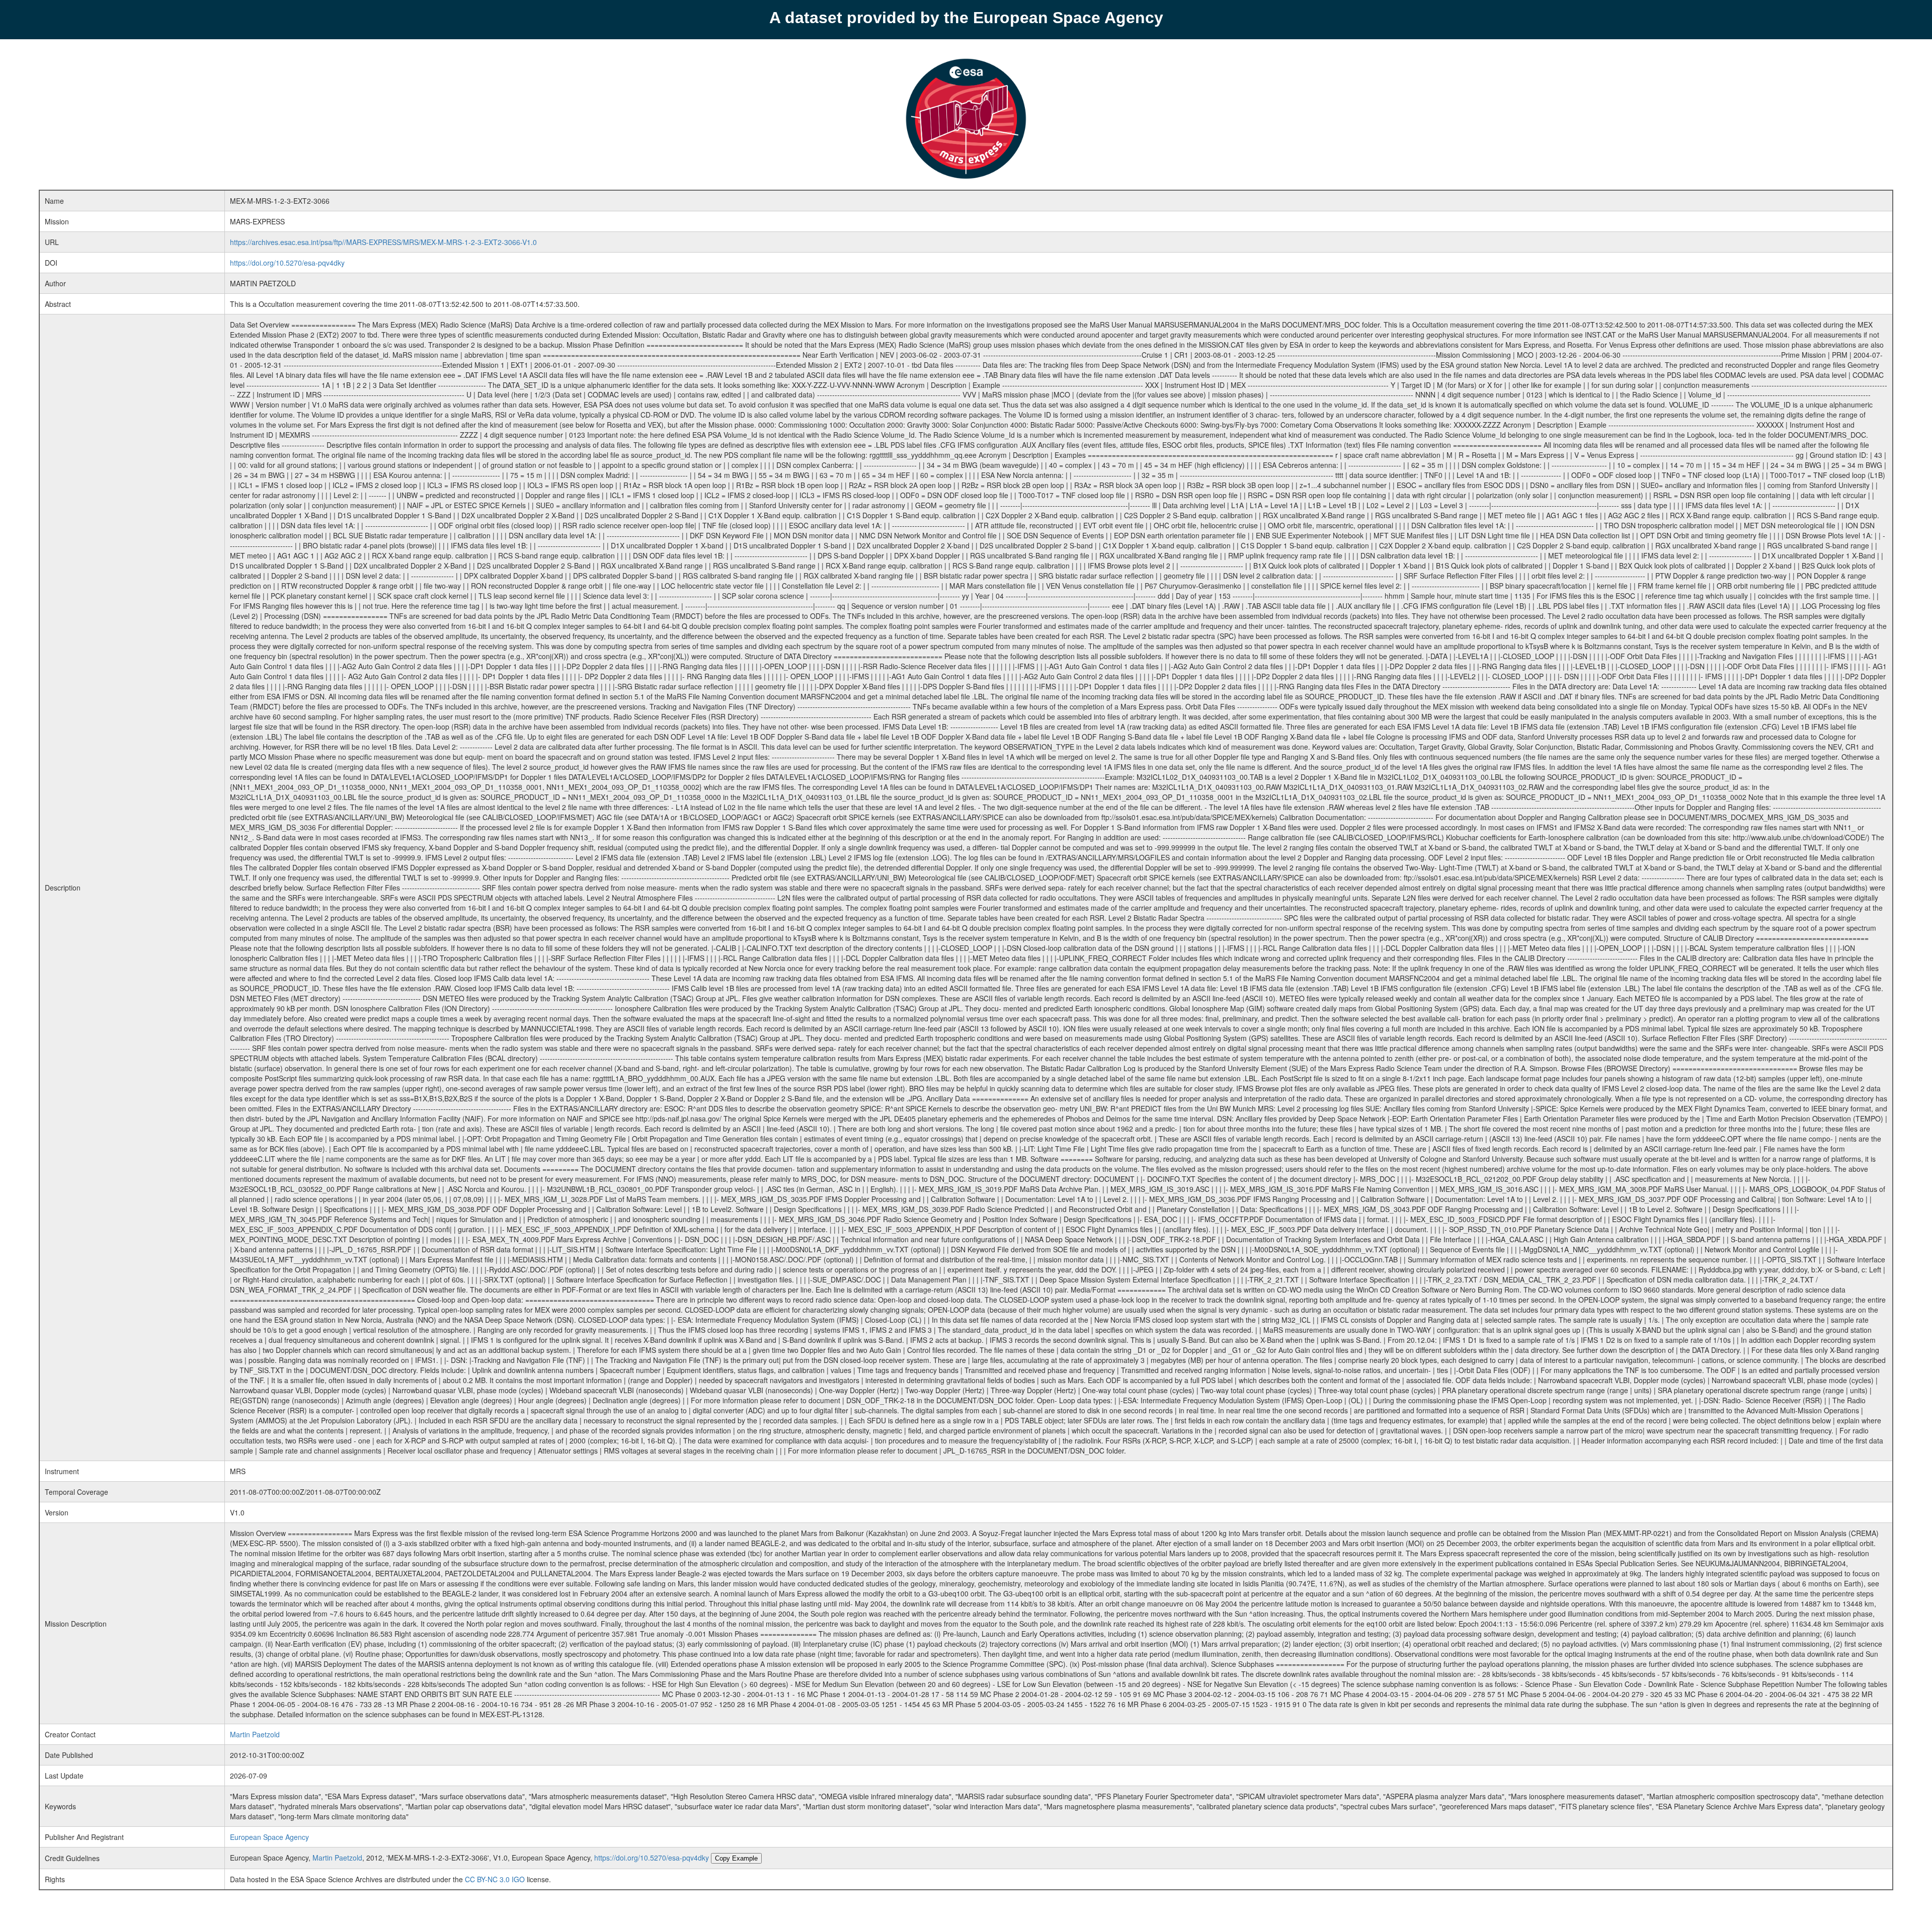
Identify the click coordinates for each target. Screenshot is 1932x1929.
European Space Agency (269, 1837)
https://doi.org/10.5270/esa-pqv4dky (287, 263)
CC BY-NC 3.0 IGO (495, 1879)
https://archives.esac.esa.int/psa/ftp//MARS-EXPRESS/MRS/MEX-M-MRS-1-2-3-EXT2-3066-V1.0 (383, 242)
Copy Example (736, 1858)
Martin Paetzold (255, 1734)
